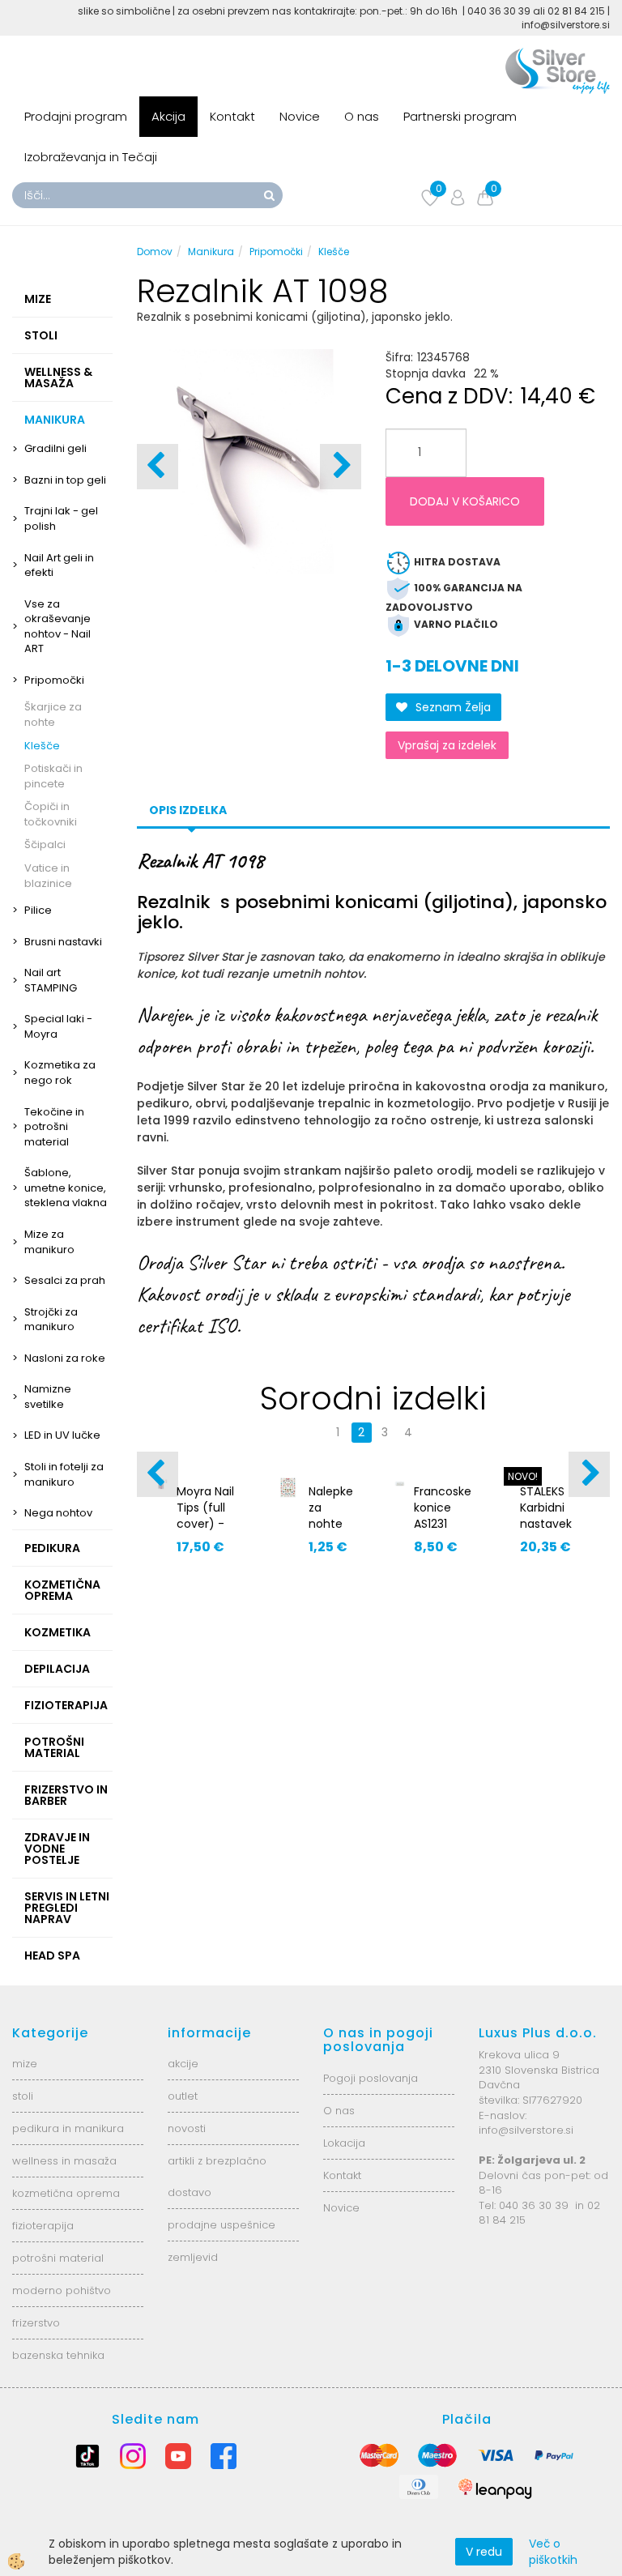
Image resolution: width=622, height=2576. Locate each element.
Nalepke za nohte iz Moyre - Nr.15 (331, 1532)
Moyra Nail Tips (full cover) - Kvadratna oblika (206, 1524)
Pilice (38, 910)
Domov (155, 252)
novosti (187, 2128)
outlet (183, 2096)
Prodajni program (76, 116)
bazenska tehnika (58, 2355)
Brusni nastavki (63, 942)
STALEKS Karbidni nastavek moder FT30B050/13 (555, 1524)
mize (25, 2064)
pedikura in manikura (68, 2128)
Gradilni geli (55, 448)
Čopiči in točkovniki (51, 814)
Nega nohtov (58, 1513)
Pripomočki (54, 680)
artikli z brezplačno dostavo (217, 2177)
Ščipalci (45, 844)
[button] (341, 467)
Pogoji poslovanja (371, 2078)
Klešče (42, 746)
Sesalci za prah (65, 1280)
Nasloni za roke (65, 1358)
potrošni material (58, 2258)
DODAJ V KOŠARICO (465, 501)
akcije (183, 2064)
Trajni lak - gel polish (61, 518)
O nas (362, 116)
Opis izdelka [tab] (188, 810)
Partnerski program (460, 116)
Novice (300, 116)
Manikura (211, 252)
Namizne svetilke (48, 1397)
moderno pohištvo (62, 2290)
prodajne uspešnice (222, 2225)
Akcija (168, 116)
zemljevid (193, 2257)
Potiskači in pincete (53, 776)
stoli (23, 2096)
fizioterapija (43, 2226)
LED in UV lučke (62, 1435)
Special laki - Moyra (58, 1026)
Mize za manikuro (49, 1242)
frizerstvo (36, 2323)
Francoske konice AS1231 (443, 1508)
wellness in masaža (64, 2161)
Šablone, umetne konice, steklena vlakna (66, 1188)
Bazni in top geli (65, 480)
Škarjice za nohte (53, 714)
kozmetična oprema (66, 2193)
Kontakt (232, 116)
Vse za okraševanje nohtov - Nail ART (58, 627)
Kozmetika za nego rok (60, 1073)
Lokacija (344, 2143)
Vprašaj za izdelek (447, 745)
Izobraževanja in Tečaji (91, 157)
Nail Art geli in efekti (59, 565)
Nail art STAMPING (51, 980)
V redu (484, 2552)
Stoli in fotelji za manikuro (64, 1474)
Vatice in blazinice (48, 876)
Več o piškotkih (553, 2552)
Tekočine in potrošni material (54, 1127)
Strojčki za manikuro (51, 1320)
